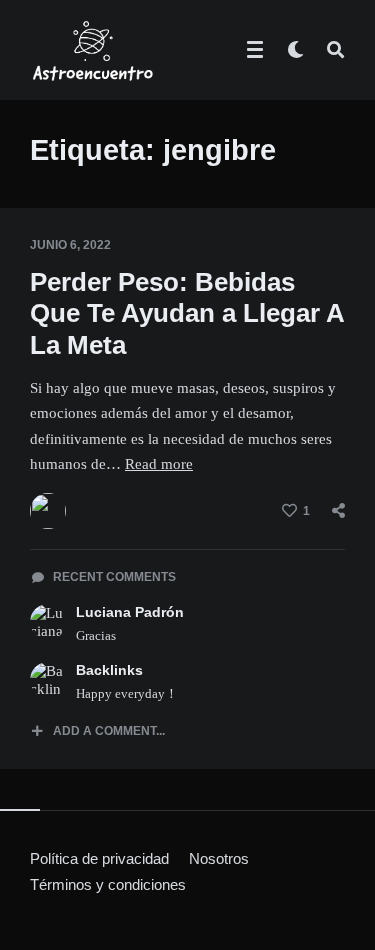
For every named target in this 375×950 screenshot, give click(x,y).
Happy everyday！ (127, 693)
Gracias (96, 635)
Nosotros (219, 858)
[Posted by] (48, 511)
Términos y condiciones (108, 884)
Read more (159, 464)
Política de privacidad (99, 858)
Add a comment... (109, 731)
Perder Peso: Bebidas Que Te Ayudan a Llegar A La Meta (187, 313)
